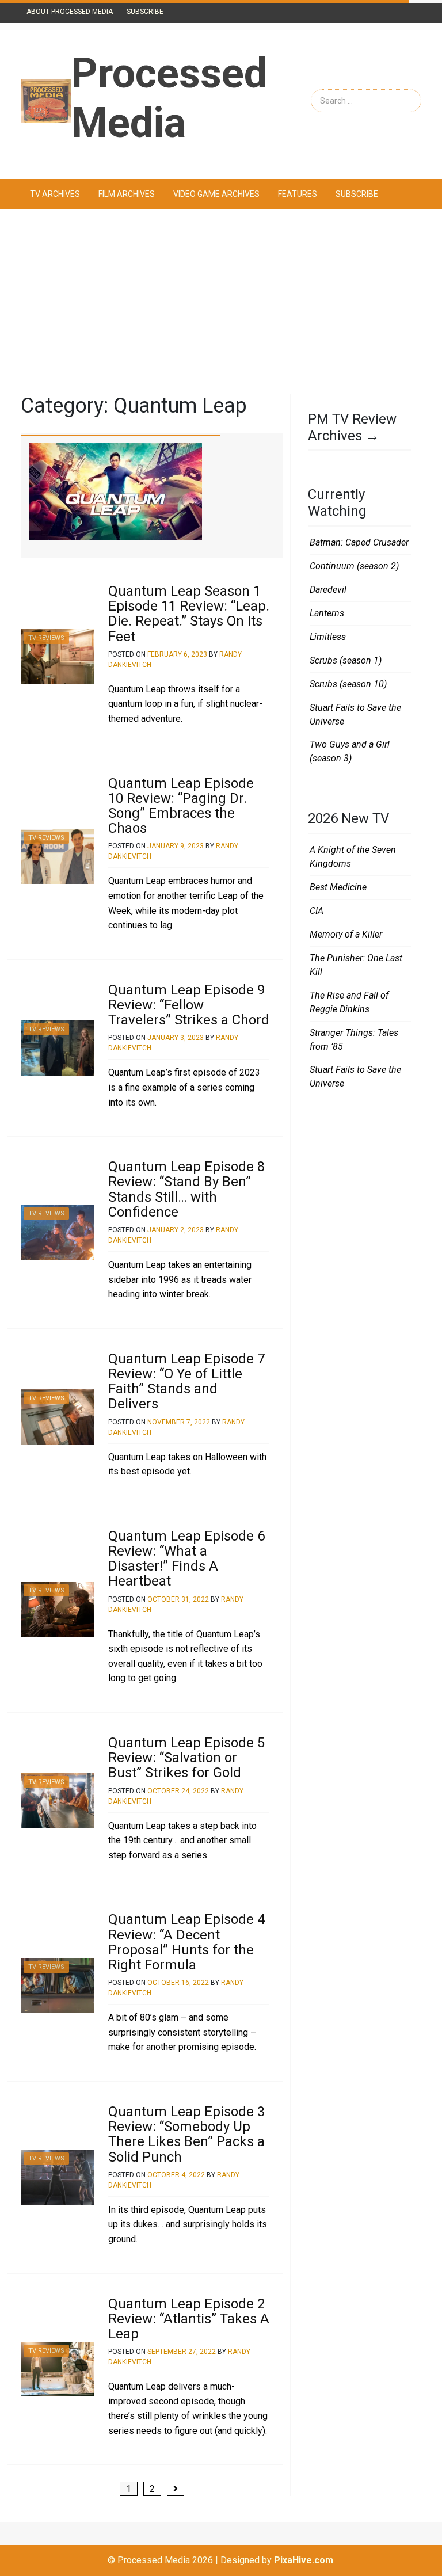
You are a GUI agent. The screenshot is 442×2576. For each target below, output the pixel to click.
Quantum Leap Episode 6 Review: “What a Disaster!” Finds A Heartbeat (186, 1559)
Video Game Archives (216, 194)
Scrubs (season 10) (348, 684)
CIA (317, 911)
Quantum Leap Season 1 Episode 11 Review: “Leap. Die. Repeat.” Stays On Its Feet (189, 614)
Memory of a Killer (346, 934)
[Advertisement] (221, 302)
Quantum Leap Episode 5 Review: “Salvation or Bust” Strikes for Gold (186, 1758)
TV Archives (55, 194)
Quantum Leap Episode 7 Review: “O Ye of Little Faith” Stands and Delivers (186, 1382)
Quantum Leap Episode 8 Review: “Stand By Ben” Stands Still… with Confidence (186, 1189)
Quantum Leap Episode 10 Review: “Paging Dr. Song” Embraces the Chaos (181, 806)
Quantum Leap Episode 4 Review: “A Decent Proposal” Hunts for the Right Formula (186, 1942)
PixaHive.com (304, 2560)
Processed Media (169, 98)
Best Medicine (338, 887)
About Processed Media (70, 12)
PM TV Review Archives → (352, 427)
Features (298, 194)
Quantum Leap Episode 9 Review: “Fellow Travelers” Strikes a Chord (189, 1005)
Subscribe (145, 12)
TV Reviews (46, 638)
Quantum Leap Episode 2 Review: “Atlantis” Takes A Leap (189, 2319)
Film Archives (127, 194)
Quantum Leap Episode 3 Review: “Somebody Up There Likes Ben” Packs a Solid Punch (186, 2134)
